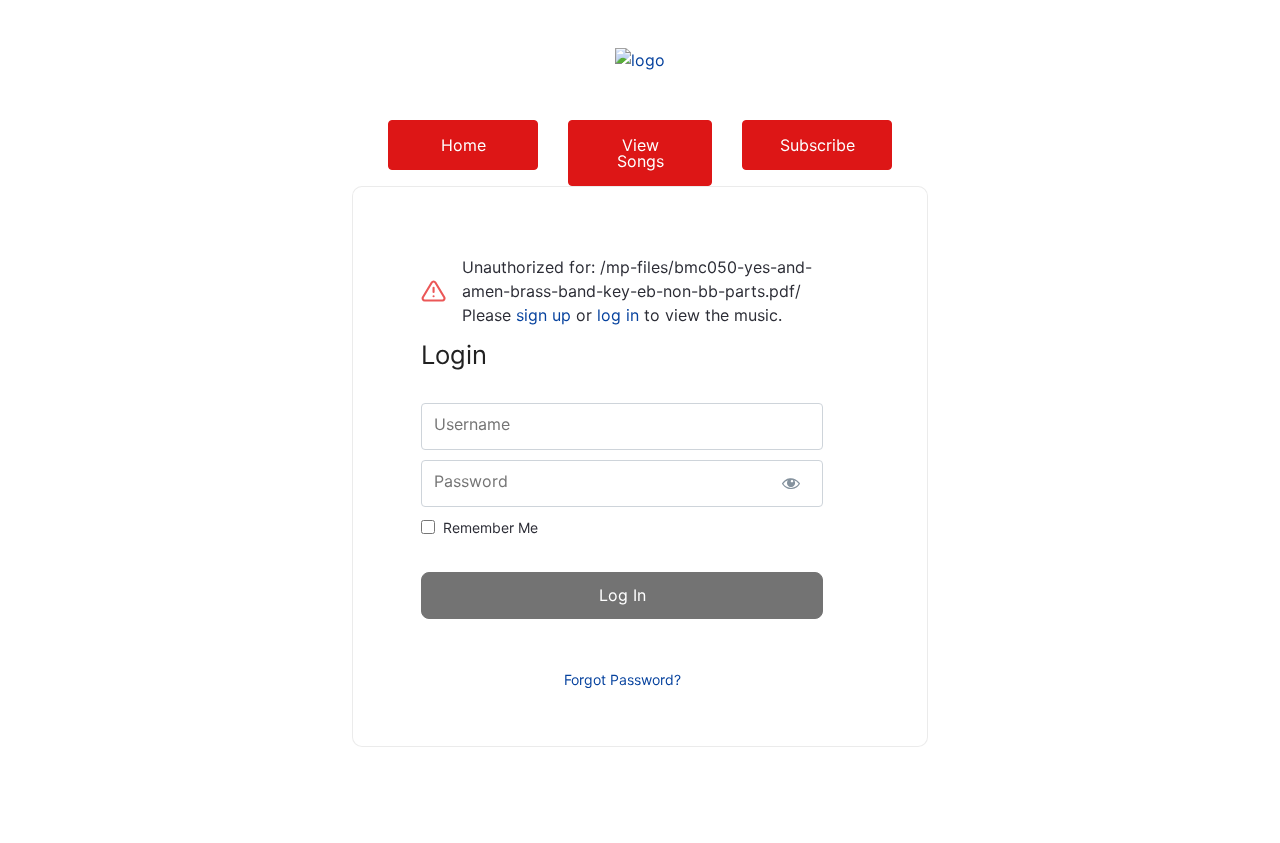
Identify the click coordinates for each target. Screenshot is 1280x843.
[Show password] (790, 483)
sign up (543, 315)
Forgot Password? (622, 679)
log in (618, 315)
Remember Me (490, 527)
